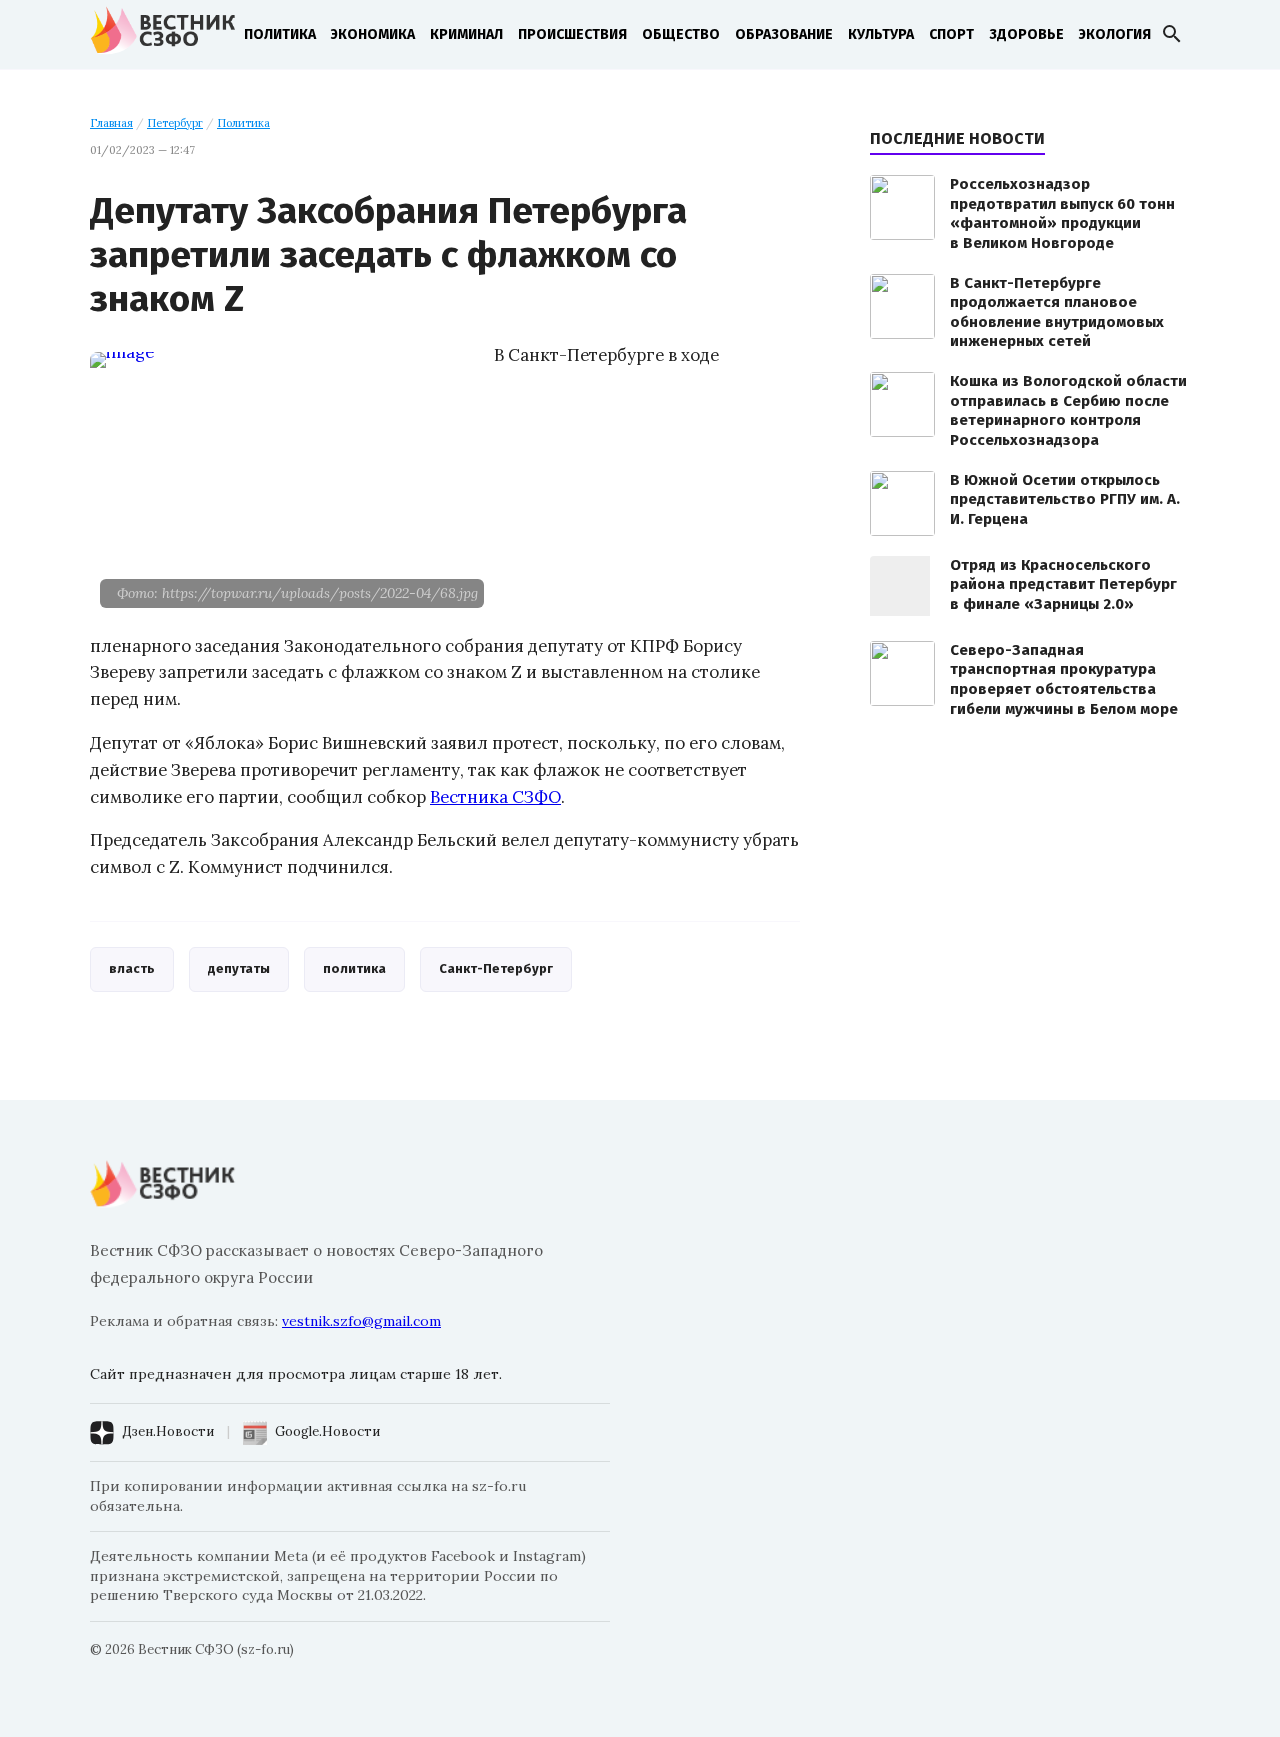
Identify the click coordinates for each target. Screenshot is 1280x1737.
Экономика (373, 34)
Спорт (951, 34)
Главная (111, 123)
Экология (1115, 34)
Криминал (466, 34)
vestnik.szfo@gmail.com (361, 1321)
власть (132, 968)
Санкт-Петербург (496, 968)
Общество (681, 34)
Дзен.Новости (168, 1431)
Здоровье (1026, 34)
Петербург (175, 123)
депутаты (239, 968)
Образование (784, 34)
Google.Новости (327, 1431)
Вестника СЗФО (495, 797)
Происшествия (572, 34)
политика (354, 968)
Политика (280, 34)
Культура (881, 34)
